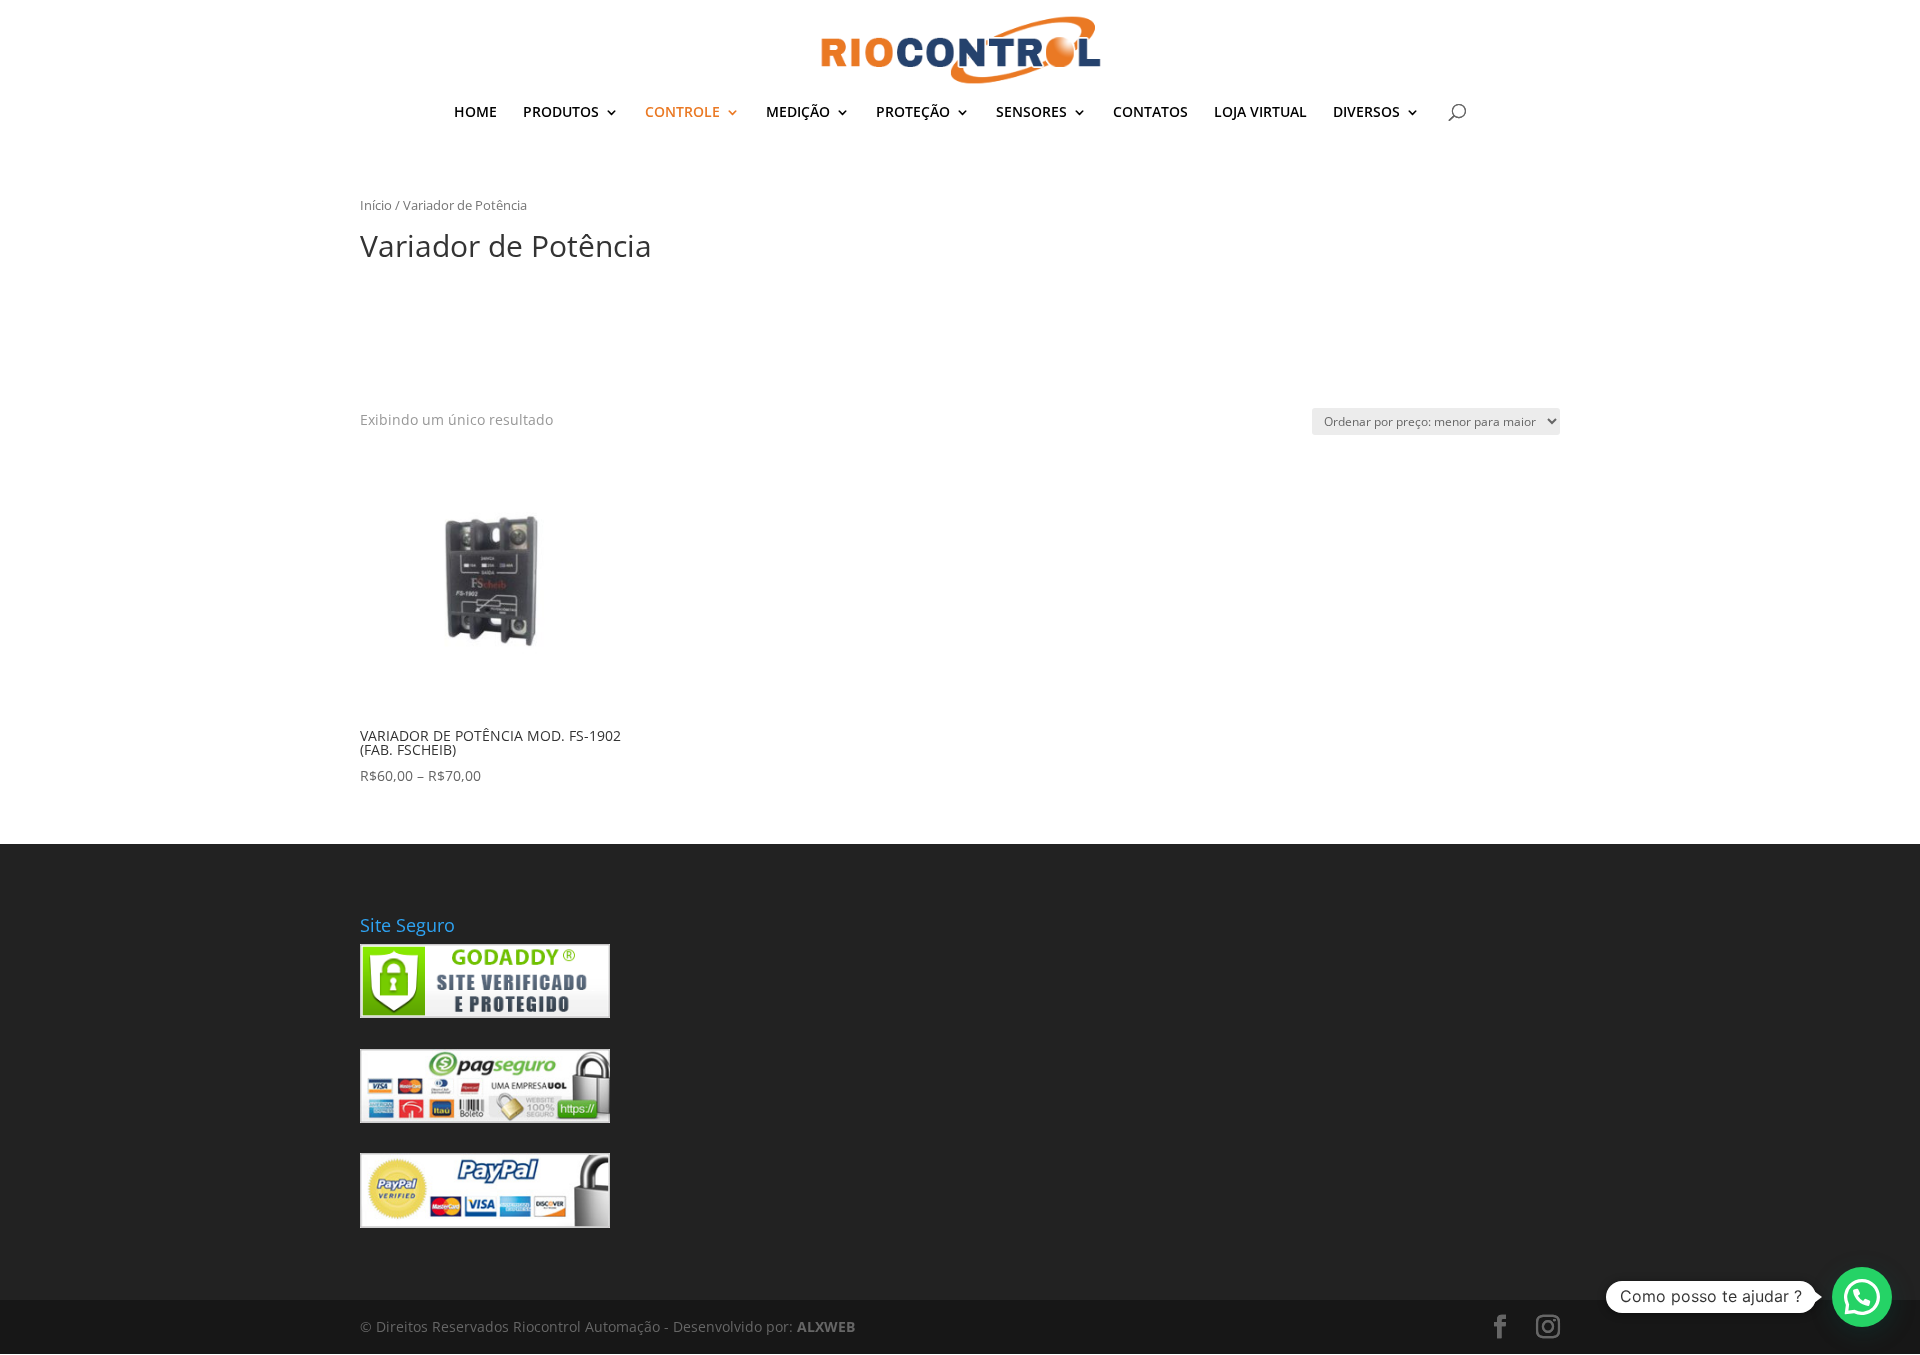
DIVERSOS (1366, 113)
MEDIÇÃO (798, 113)
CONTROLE (682, 113)
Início (376, 205)
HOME (475, 113)
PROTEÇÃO (913, 113)
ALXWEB (826, 1326)
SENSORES (1031, 113)
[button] (1862, 1297)
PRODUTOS (561, 113)
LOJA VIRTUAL (1260, 113)
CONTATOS (1150, 113)
